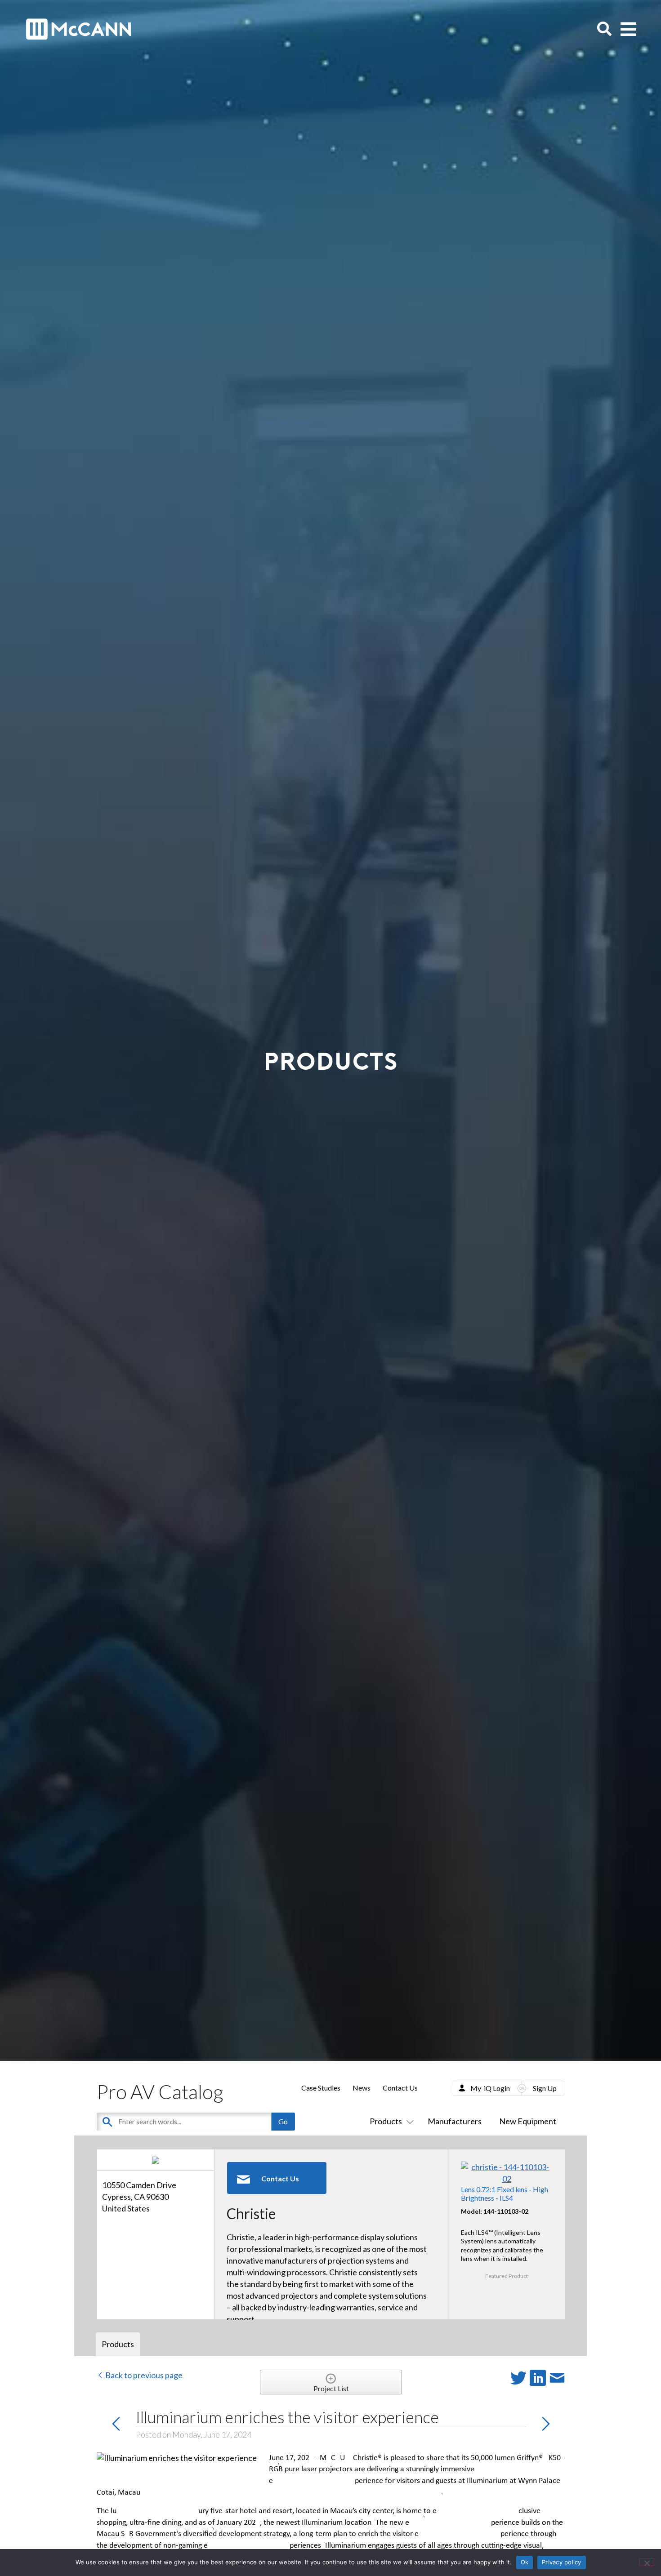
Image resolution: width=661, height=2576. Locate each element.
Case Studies (321, 2088)
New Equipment (528, 2121)
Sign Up (545, 2088)
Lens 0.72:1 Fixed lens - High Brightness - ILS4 (505, 2193)
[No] (647, 2562)
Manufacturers (455, 2121)
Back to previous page (143, 2375)
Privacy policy (562, 2562)
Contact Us (400, 2088)
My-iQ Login (490, 2088)
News (362, 2088)
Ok (525, 2562)
